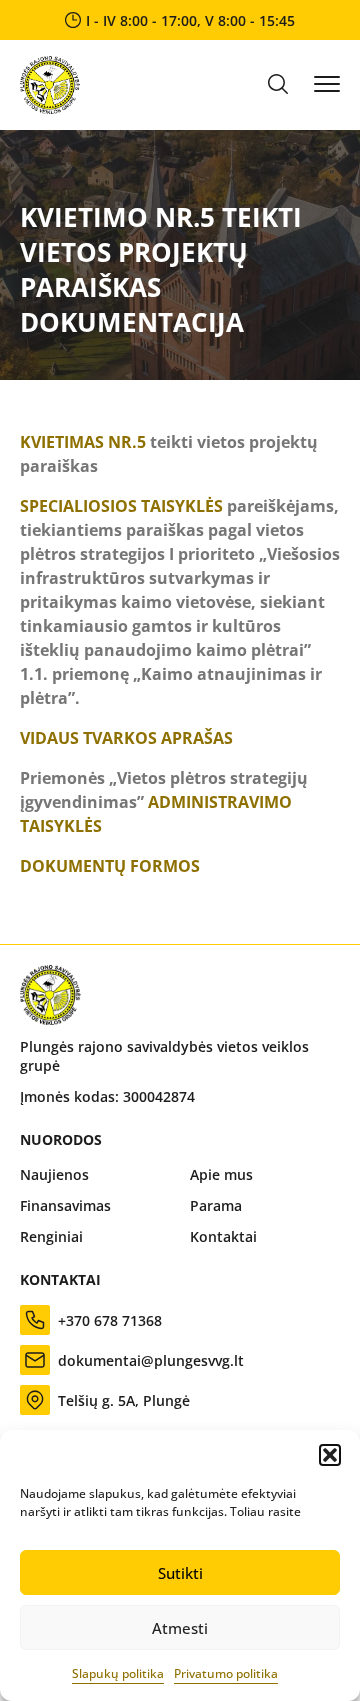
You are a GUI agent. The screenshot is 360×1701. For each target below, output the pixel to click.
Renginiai (51, 1236)
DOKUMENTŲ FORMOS (110, 866)
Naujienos (54, 1174)
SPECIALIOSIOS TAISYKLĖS (121, 506)
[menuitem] (95, 1174)
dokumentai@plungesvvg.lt (151, 1360)
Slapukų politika (118, 1673)
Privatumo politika (226, 1673)
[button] (330, 1455)
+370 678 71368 (110, 1320)
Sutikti (180, 1573)
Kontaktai (223, 1236)
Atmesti (180, 1628)
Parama (216, 1205)
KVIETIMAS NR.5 (83, 442)
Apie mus (221, 1174)
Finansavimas (65, 1205)
